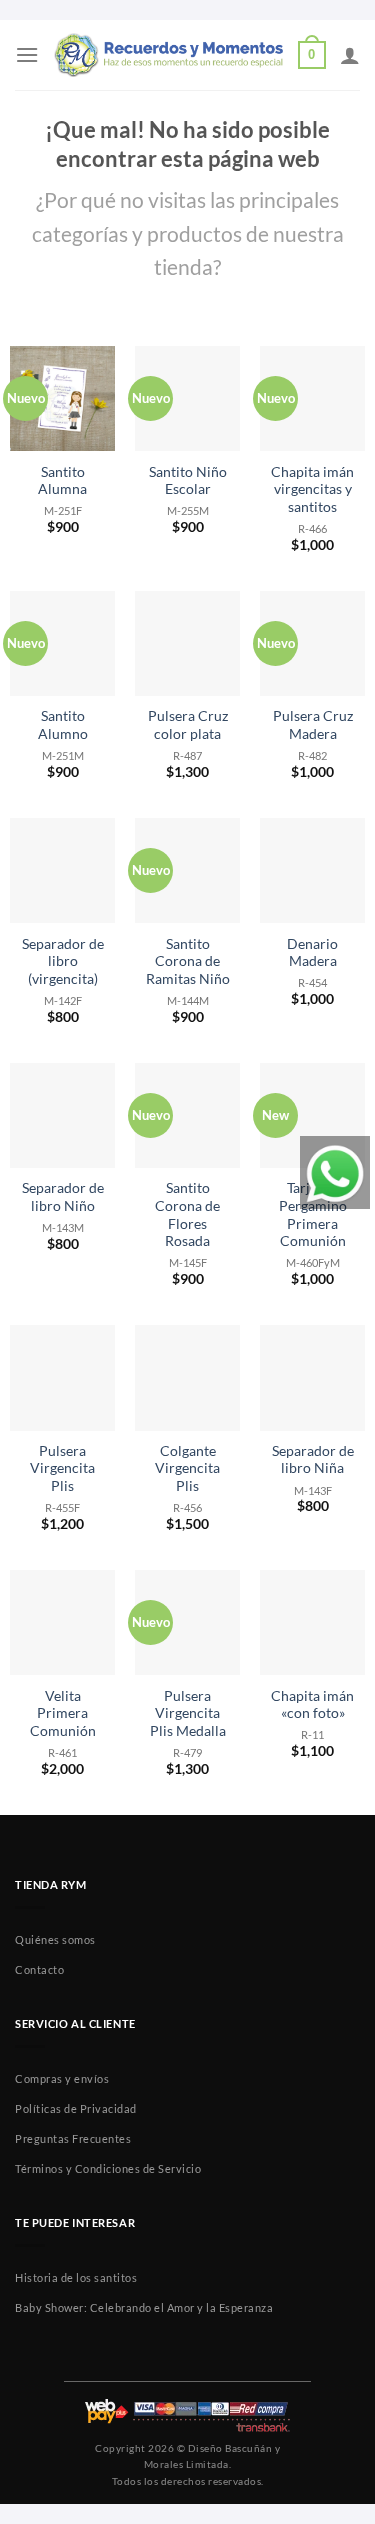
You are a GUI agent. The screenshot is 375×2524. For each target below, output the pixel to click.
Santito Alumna (62, 481)
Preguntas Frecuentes (73, 2138)
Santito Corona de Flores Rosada (187, 1214)
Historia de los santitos (76, 2277)
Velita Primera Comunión (63, 1713)
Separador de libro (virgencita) (63, 961)
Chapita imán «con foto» (312, 1705)
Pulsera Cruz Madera (313, 725)
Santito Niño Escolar (188, 481)
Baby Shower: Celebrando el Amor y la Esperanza (144, 2307)
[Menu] (27, 54)
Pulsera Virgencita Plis (62, 1468)
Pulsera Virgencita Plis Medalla (188, 1713)
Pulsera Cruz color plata (188, 725)
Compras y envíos (62, 2078)
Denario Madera (312, 953)
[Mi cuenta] (350, 55)
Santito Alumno (63, 725)
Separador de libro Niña (313, 1460)
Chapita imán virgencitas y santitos (312, 489)
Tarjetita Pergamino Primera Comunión (313, 1214)
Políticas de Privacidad (76, 2108)
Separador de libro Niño (63, 1197)
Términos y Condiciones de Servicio (108, 2168)
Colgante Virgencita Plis (187, 1468)
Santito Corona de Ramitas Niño (188, 961)
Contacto (39, 1969)
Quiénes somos (55, 1939)
